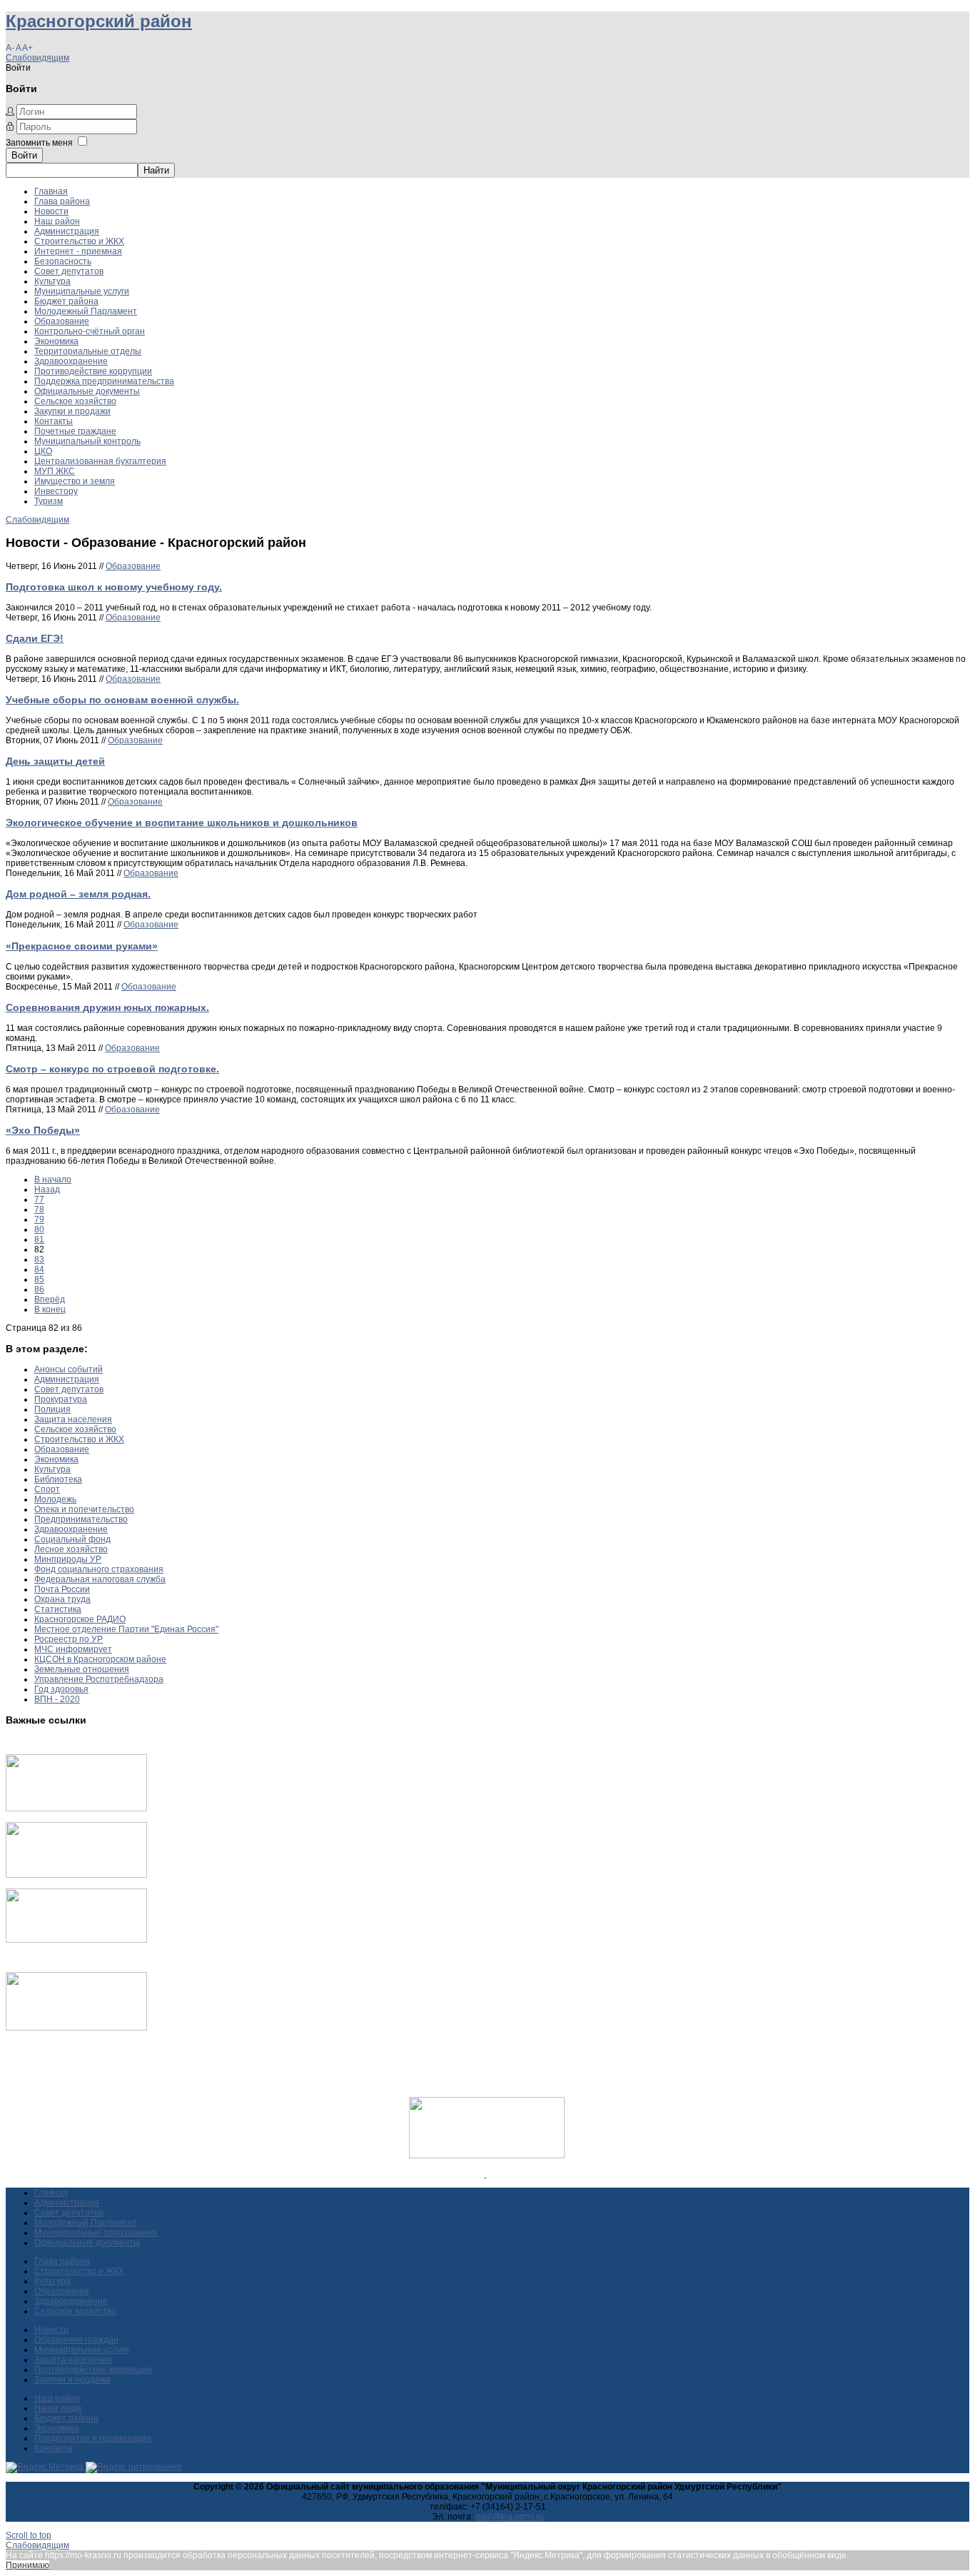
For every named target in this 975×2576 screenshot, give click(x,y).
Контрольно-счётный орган (90, 331)
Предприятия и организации (93, 2438)
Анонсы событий (69, 1369)
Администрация (67, 231)
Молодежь (55, 1499)
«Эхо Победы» (43, 1130)
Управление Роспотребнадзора (99, 1679)
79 (39, 1219)
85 (39, 1279)
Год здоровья (61, 1689)
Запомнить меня (39, 143)
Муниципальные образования (96, 2233)
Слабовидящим (37, 58)
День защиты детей (55, 761)
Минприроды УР (68, 1559)
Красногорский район (99, 21)
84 (39, 1269)
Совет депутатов (69, 271)
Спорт (47, 1489)
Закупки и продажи (72, 411)
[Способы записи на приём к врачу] (76, 1940)
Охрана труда (62, 1599)
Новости (51, 211)
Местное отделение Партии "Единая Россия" (126, 1629)
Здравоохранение (71, 361)
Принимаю (27, 2565)
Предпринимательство (81, 1519)
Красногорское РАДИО (80, 1619)
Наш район (57, 221)
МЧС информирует (73, 1649)
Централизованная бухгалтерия (100, 461)
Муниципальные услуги (82, 291)
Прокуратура (61, 1399)
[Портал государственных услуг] (76, 1808)
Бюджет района (66, 301)
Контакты (54, 421)
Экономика (56, 341)
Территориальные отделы (88, 351)
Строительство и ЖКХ (79, 241)
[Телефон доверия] (76, 2028)
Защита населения (73, 1419)
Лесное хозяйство (71, 1549)
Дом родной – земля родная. (78, 894)
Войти (24, 155)
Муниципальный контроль (87, 441)
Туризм (49, 501)
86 (39, 1289)
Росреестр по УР (69, 1639)
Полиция (52, 1409)
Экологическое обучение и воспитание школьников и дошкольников (182, 822)
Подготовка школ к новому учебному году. (114, 587)
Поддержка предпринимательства (104, 381)
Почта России (62, 1589)
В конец (50, 1309)
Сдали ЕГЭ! (35, 638)
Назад (47, 1189)
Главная (51, 191)
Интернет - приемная (78, 251)
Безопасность (63, 261)
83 (39, 1259)
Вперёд (50, 1299)
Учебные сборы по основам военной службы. (122, 700)
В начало (53, 1179)
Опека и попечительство (84, 1509)
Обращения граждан (76, 2340)
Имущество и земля (75, 481)
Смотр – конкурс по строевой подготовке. (112, 1069)
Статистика (58, 1609)
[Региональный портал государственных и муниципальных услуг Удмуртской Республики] (76, 1875)
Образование (62, 321)
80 (39, 1229)
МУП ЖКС (55, 471)
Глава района (62, 201)
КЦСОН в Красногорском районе (100, 1659)
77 (39, 1199)
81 (39, 1239)
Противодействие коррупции (93, 371)
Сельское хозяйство (75, 401)
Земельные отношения (82, 1669)
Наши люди (58, 2408)
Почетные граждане (75, 431)
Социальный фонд (72, 1539)
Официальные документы (87, 391)
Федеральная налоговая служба (100, 1579)
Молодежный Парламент (86, 311)
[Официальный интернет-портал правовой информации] (486, 2174)
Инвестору (56, 491)
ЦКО (43, 451)
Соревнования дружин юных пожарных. (107, 1007)
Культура (52, 281)
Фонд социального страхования (99, 1569)
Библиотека (58, 1479)
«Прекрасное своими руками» (82, 946)
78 (39, 1209)
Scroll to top (29, 2535)
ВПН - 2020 (57, 1699)
